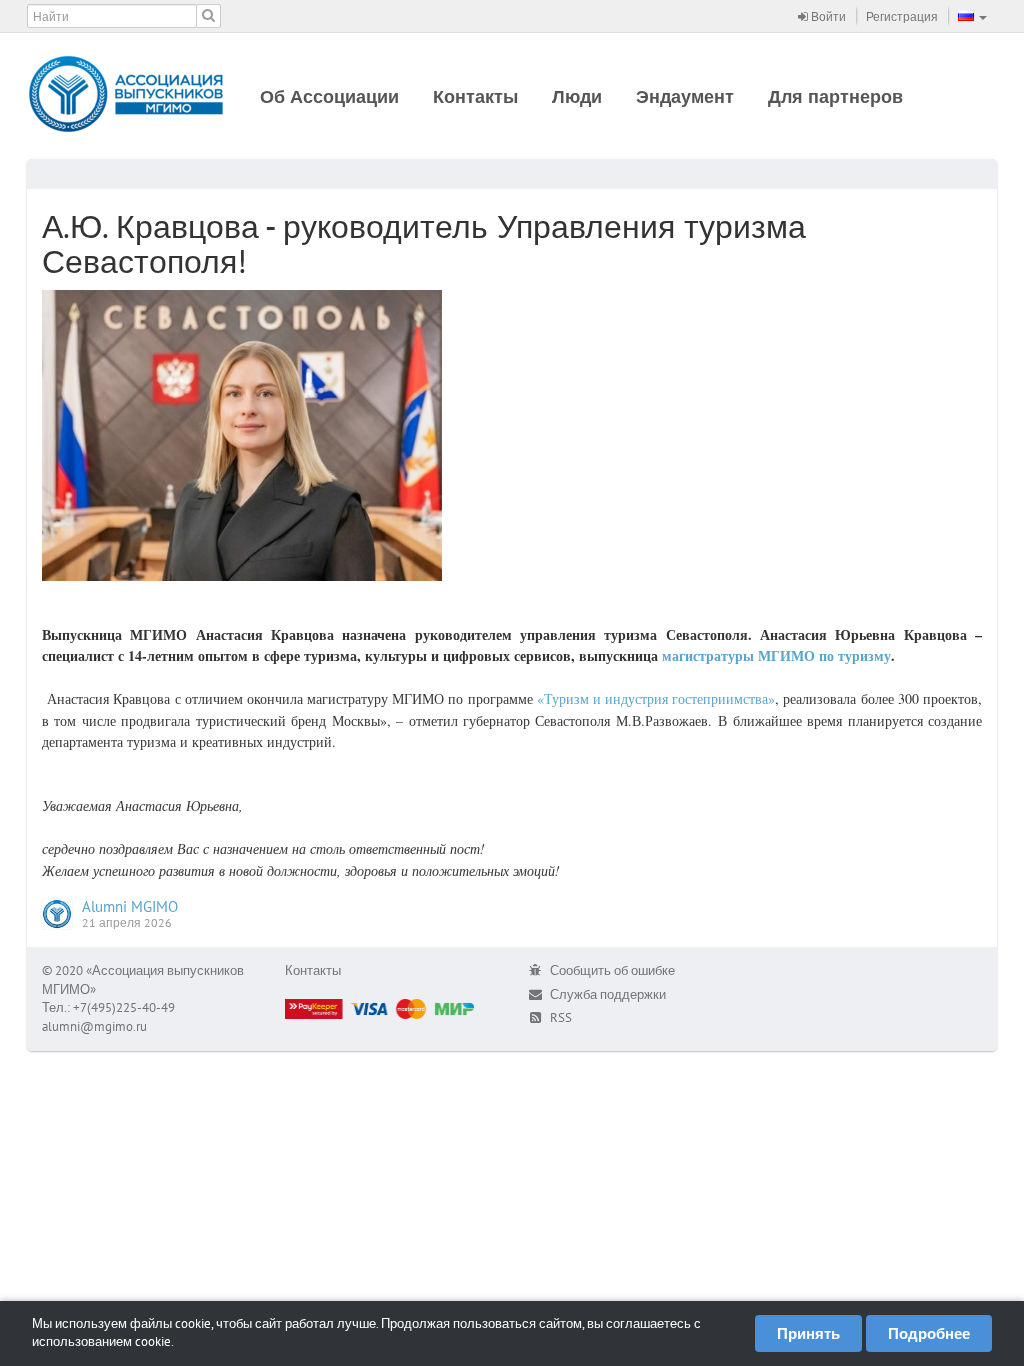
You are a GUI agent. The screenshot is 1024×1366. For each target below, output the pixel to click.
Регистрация (902, 16)
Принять (808, 1333)
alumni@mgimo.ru (94, 1026)
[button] (972, 16)
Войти (827, 16)
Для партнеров (835, 96)
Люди (577, 96)
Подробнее (929, 1333)
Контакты (475, 96)
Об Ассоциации (329, 96)
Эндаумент (685, 96)
